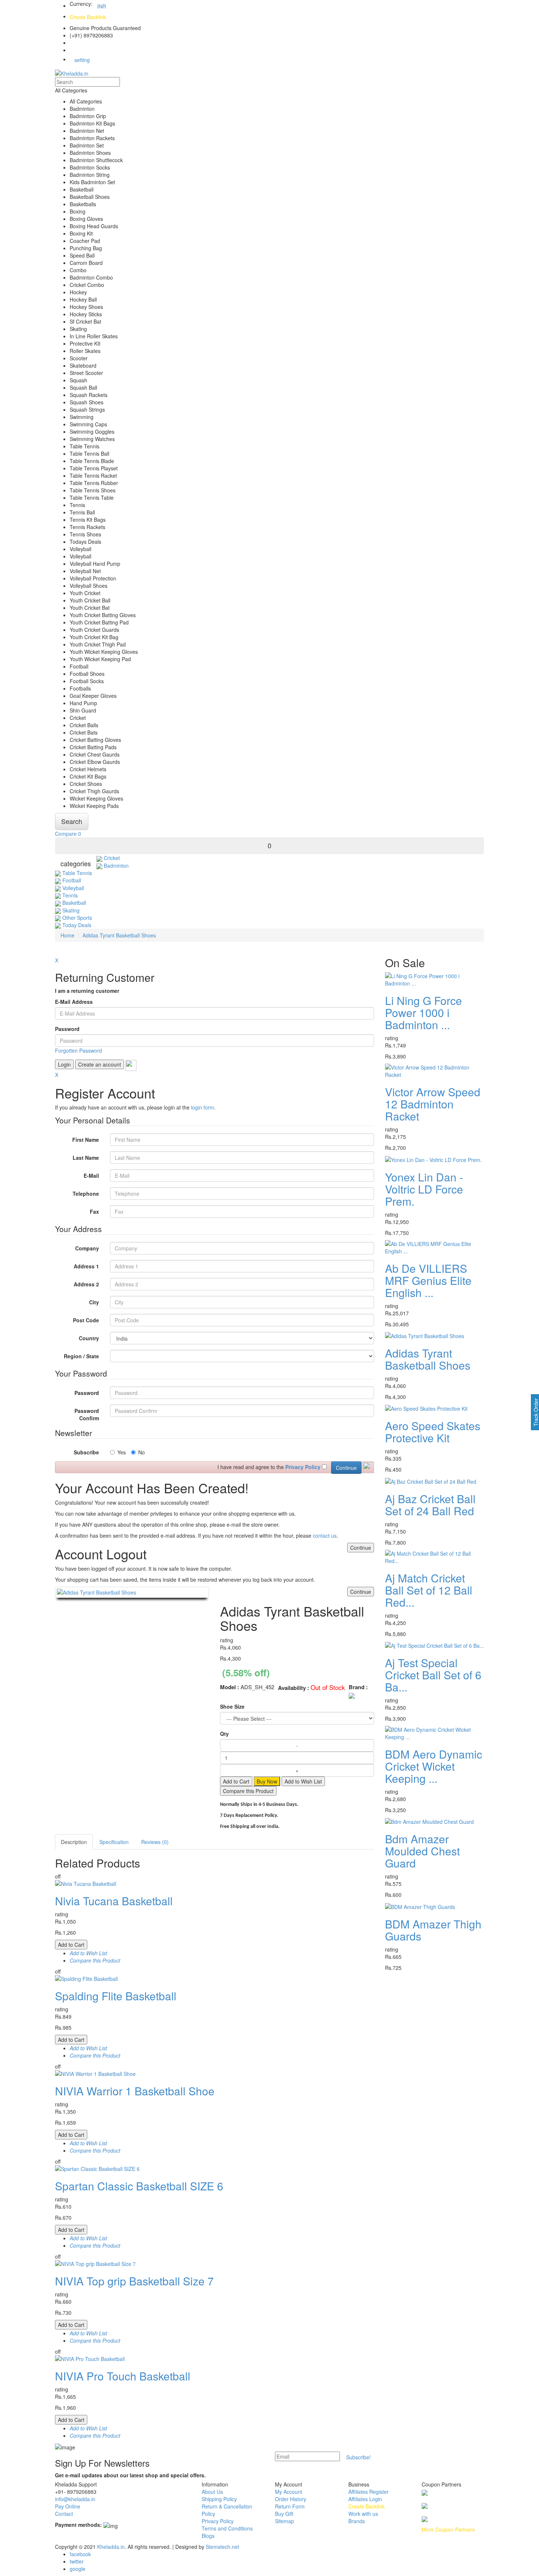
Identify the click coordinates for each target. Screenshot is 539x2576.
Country (89, 1338)
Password (67, 1029)
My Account (289, 2492)
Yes (122, 1452)
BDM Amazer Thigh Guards (433, 1930)
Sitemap (285, 2521)
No (142, 1452)
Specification (114, 1842)
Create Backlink (88, 17)
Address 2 (86, 1284)
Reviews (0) (155, 1842)
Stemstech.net (222, 2547)
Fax (94, 1212)
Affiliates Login (365, 2499)
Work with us (363, 2514)
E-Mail (91, 1176)
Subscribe (86, 1452)
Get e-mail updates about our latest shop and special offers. (130, 2475)
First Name (86, 1140)
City (94, 1302)
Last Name (86, 1158)
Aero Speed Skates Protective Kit (433, 1432)
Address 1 (86, 1266)
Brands (357, 2521)
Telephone (86, 1194)
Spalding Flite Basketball (116, 1996)
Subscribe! (358, 2457)
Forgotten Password (78, 1050)
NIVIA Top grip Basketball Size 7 (134, 2281)
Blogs (208, 2536)
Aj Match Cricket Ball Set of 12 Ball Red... (429, 1590)
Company (87, 1248)
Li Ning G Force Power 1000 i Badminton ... (423, 1012)
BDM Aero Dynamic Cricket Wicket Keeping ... (434, 1766)
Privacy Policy (218, 2521)
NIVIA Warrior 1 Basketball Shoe (135, 2091)
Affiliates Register (368, 2492)
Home (67, 935)
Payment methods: (78, 2525)
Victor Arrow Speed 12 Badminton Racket (433, 1104)
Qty (224, 1734)
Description (74, 1842)
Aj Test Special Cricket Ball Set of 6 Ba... (433, 1675)
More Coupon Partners (448, 2529)
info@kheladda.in (75, 2499)
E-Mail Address (74, 1002)
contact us (325, 1535)
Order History (291, 2499)
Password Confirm (87, 1414)
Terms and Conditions (227, 2528)
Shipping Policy (219, 2499)
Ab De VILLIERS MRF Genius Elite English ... (428, 1280)
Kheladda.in (111, 2547)
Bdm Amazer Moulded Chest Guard (422, 1851)
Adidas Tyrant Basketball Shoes (119, 935)
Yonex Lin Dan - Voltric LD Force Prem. (424, 1189)
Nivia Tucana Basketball (114, 1901)
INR (102, 6)
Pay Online (68, 2506)
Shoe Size (232, 1706)
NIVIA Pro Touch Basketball (123, 2376)
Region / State (81, 1356)
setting (82, 60)
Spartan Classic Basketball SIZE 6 (139, 2186)
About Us (212, 2492)
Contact (64, 2514)
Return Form (290, 2506)
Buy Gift (284, 2514)
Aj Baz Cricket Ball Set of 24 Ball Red (430, 1505)
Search (72, 821)
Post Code (86, 1320)
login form (203, 1107)
